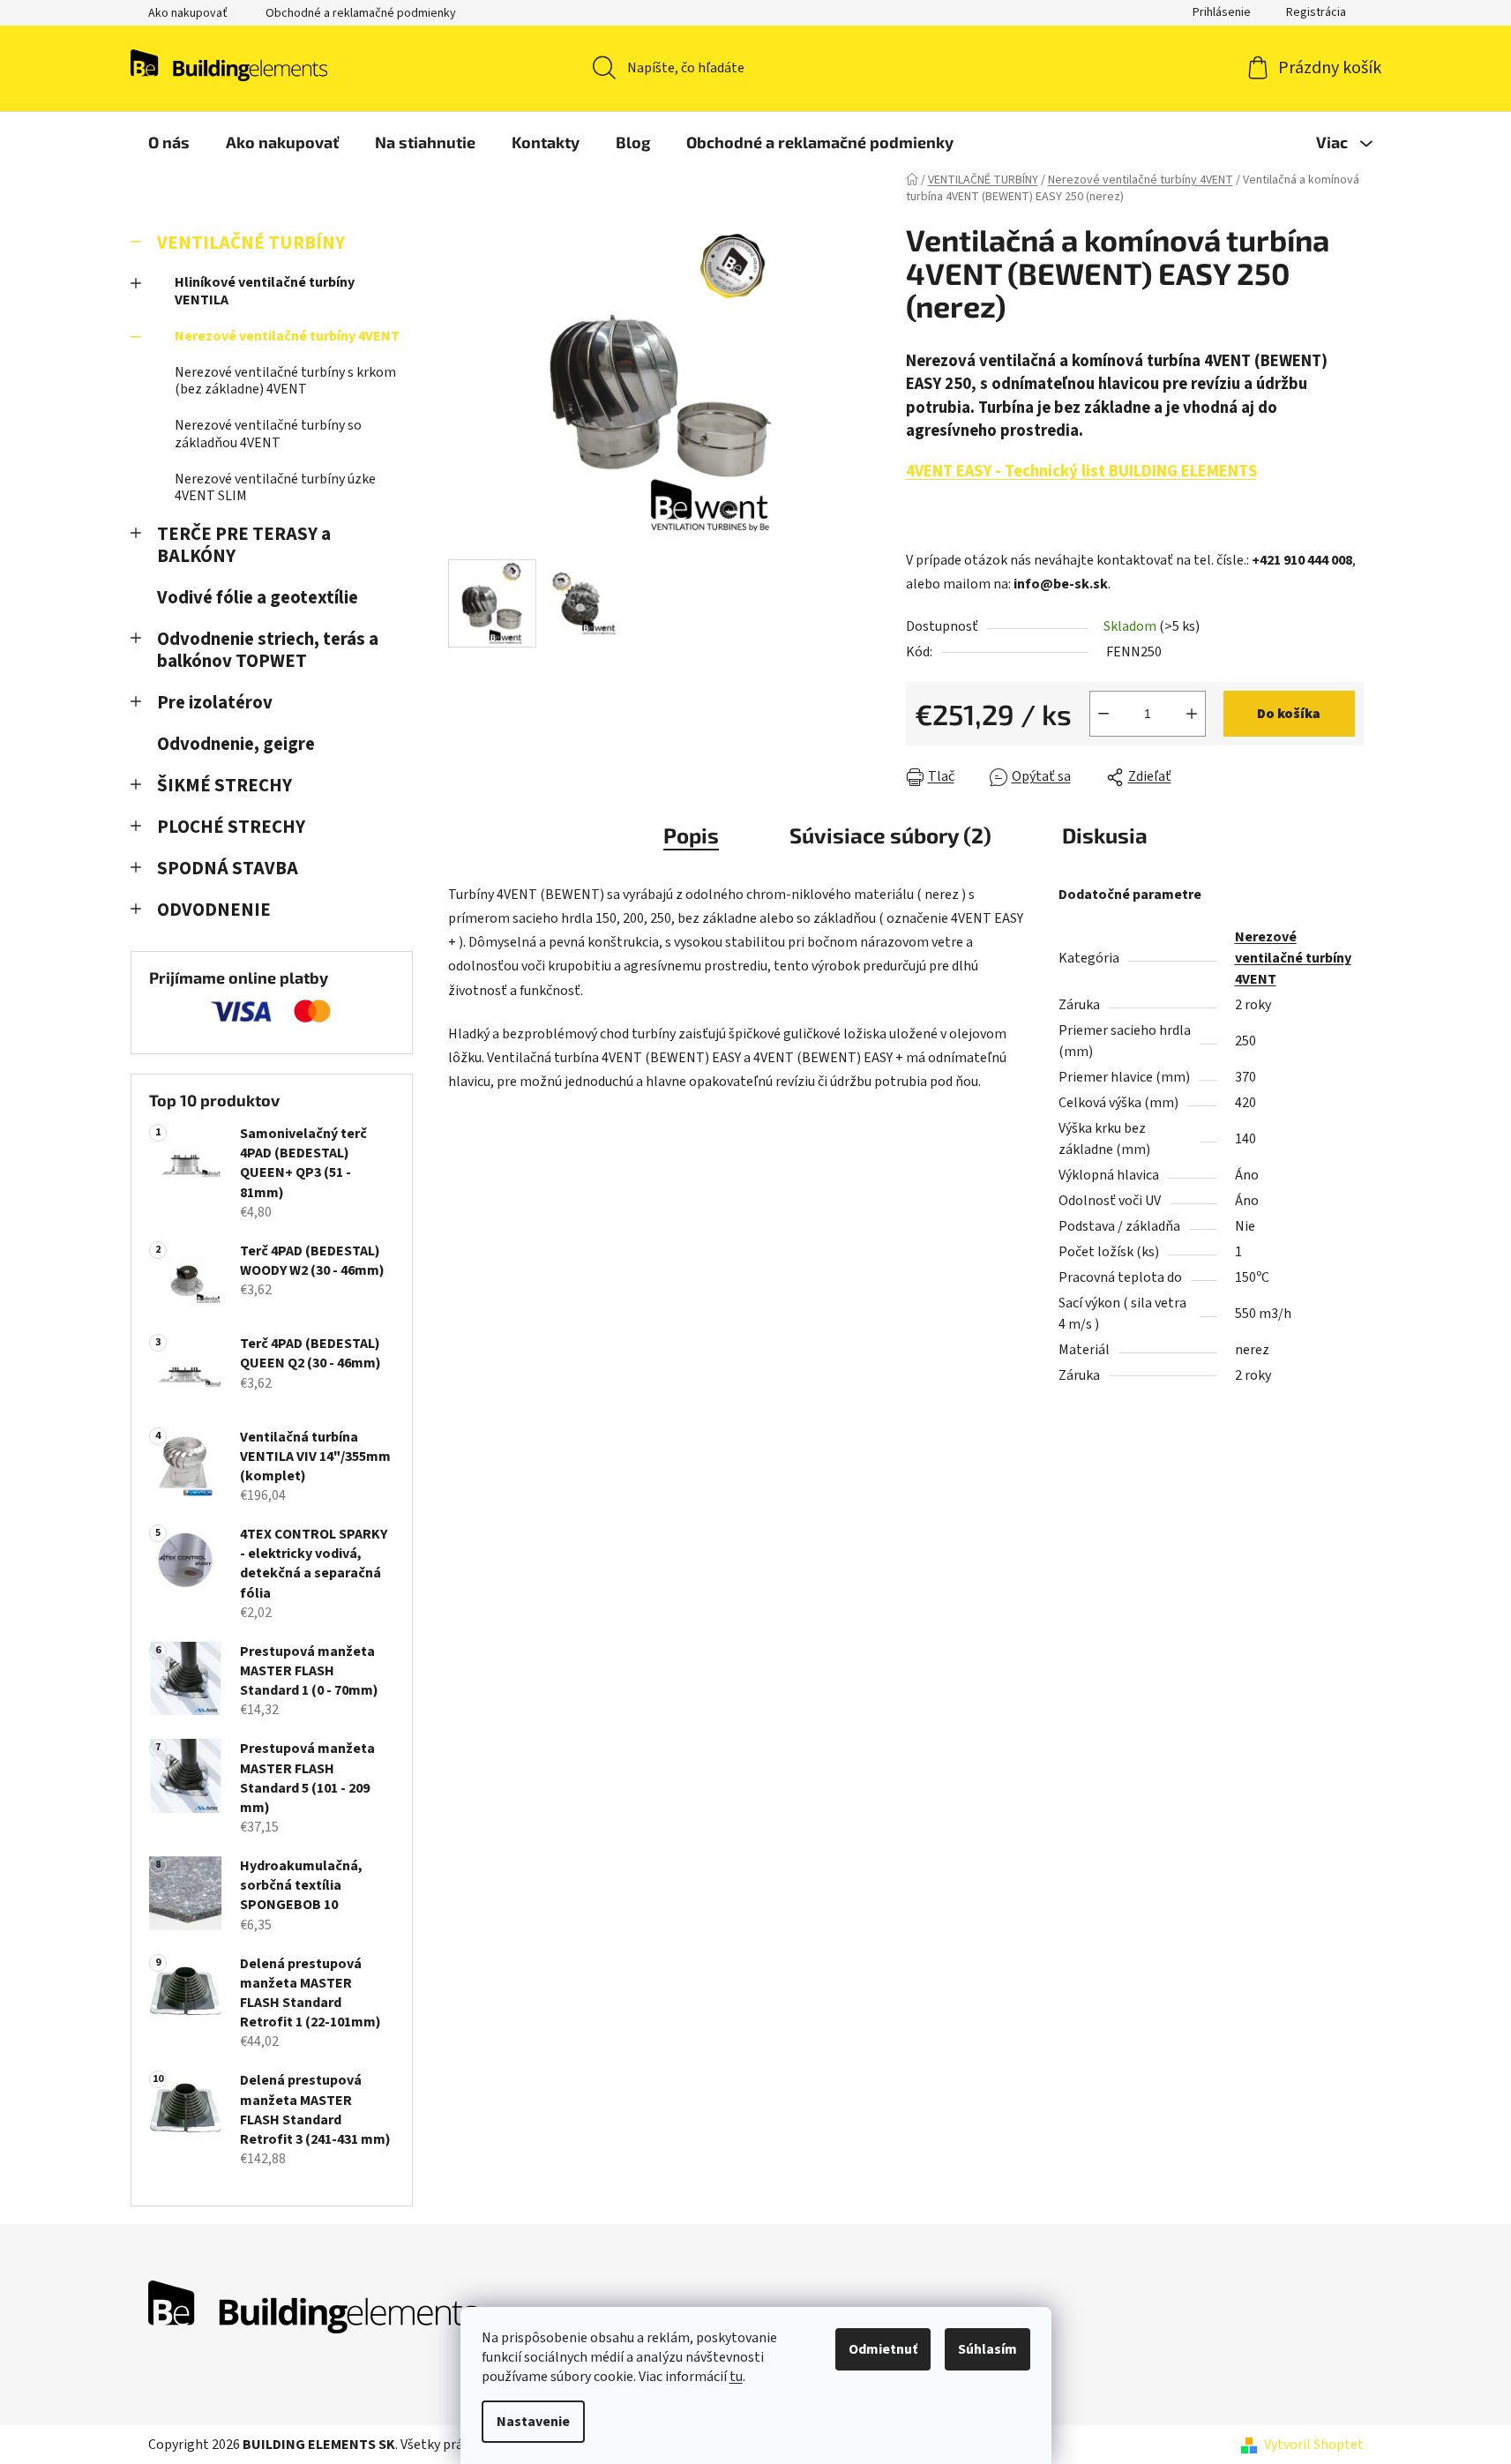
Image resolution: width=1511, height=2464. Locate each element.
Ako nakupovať (188, 13)
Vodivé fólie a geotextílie (258, 598)
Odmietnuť (883, 2349)
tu (736, 2377)
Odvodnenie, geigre (236, 744)
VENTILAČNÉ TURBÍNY (251, 243)
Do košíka (1289, 714)
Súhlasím (987, 2349)
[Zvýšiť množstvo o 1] (1192, 714)
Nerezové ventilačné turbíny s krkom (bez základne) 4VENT (285, 381)
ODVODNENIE (214, 910)
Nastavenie (533, 2422)
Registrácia (1316, 12)
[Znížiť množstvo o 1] (1103, 714)
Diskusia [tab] (1105, 835)
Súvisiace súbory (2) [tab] (890, 835)
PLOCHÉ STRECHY (231, 827)
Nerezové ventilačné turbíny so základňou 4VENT (268, 434)
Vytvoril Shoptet (1314, 2445)
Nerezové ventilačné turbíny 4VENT (287, 336)
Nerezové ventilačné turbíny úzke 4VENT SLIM (275, 487)
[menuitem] (169, 142)
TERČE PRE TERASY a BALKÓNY (244, 545)
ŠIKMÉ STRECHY (224, 786)
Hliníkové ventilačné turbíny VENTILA (265, 291)
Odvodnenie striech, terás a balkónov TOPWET (268, 650)
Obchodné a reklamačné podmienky (361, 13)
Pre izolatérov (215, 703)
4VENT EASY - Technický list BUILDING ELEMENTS (1081, 471)
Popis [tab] (691, 835)
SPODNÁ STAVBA (228, 869)
